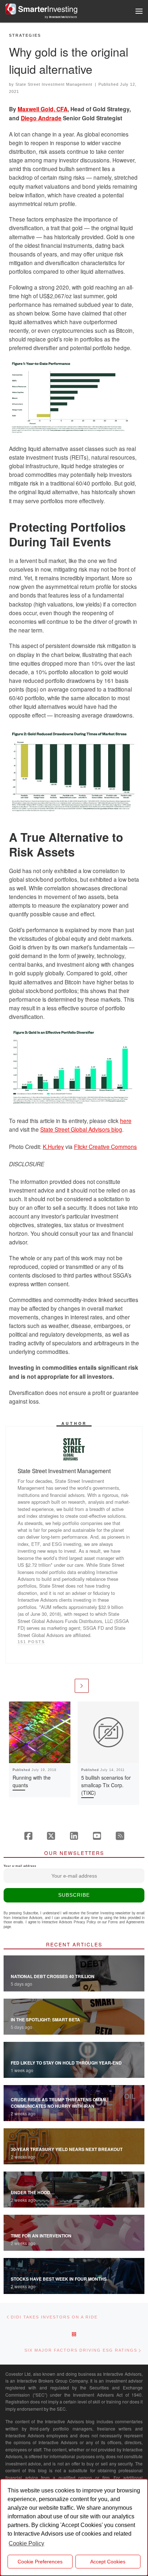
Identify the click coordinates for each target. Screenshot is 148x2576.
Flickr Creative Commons (105, 1146)
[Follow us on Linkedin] (74, 1836)
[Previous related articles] (66, 1686)
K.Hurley (53, 1146)
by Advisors (61, 17)
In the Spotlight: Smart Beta (45, 2020)
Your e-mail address (20, 1866)
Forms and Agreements (126, 1922)
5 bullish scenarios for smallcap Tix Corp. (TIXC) (106, 1785)
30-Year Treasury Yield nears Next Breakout (67, 2149)
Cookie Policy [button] (26, 2543)
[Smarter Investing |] (41, 8)
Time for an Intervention (41, 2236)
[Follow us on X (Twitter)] (51, 1836)
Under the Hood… (33, 2192)
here (126, 1121)
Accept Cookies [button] (108, 2562)
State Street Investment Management (54, 84)
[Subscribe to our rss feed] (120, 1836)
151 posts (31, 1642)
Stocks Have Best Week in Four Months (59, 2279)
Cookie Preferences (40, 2562)
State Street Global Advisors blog (81, 1129)
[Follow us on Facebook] (28, 1836)
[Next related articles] (82, 1686)
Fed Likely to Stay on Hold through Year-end (66, 2063)
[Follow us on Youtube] (97, 1836)
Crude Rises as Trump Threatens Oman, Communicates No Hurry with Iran (59, 2103)
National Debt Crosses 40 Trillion (53, 1976)
